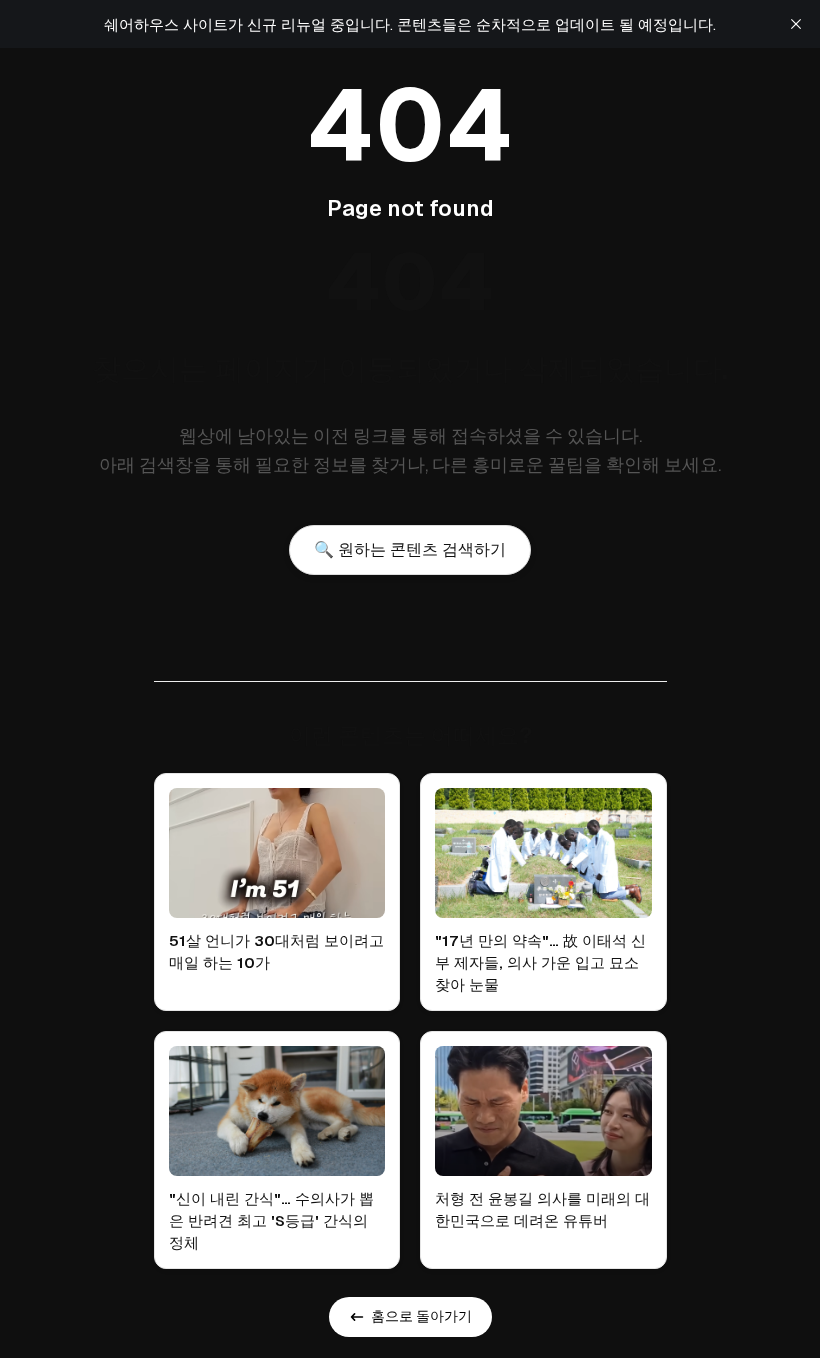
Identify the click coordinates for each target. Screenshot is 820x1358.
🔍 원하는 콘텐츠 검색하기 (410, 549)
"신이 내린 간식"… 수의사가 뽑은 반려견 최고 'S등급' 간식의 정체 (271, 1220)
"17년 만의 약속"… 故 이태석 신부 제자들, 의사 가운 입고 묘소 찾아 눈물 (540, 962)
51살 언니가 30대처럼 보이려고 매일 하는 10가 (276, 951)
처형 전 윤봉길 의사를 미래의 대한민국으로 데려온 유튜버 (542, 1209)
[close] (796, 24)
